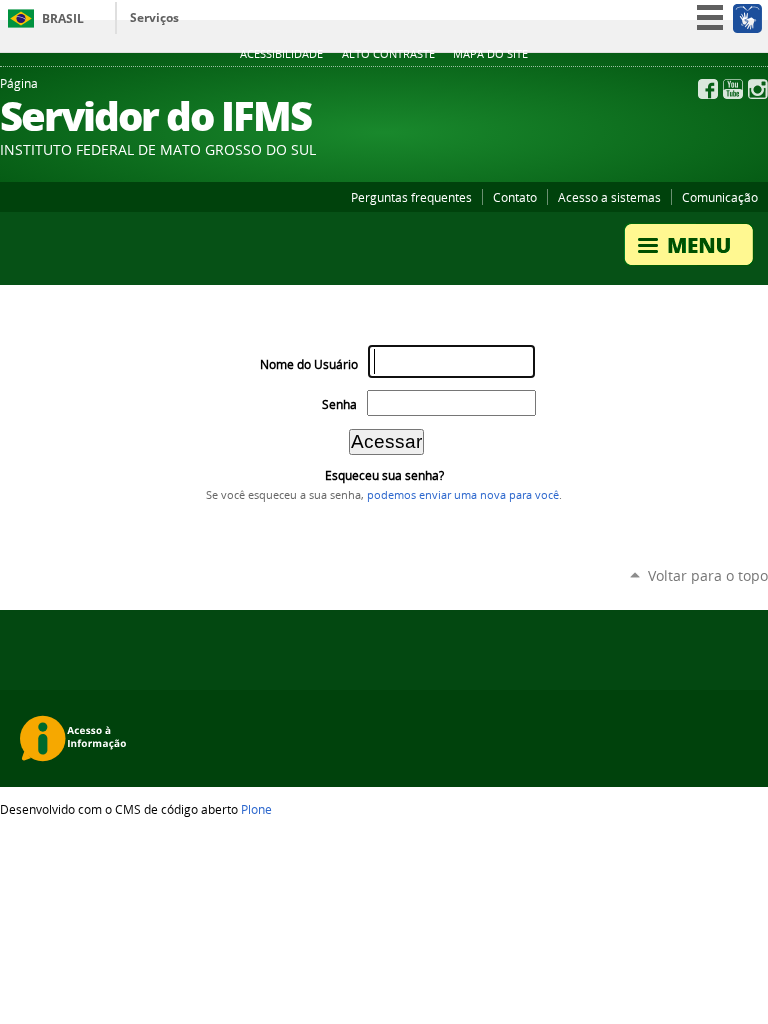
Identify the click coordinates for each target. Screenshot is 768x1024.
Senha (339, 404)
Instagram (758, 89)
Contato (515, 197)
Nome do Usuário (309, 364)
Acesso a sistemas (609, 197)
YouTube (733, 89)
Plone (256, 809)
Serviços (154, 17)
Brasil (63, 18)
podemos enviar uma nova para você (463, 495)
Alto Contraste (388, 54)
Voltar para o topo (708, 575)
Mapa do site (490, 54)
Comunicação (720, 197)
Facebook (708, 89)
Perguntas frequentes (411, 197)
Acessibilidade (281, 54)
